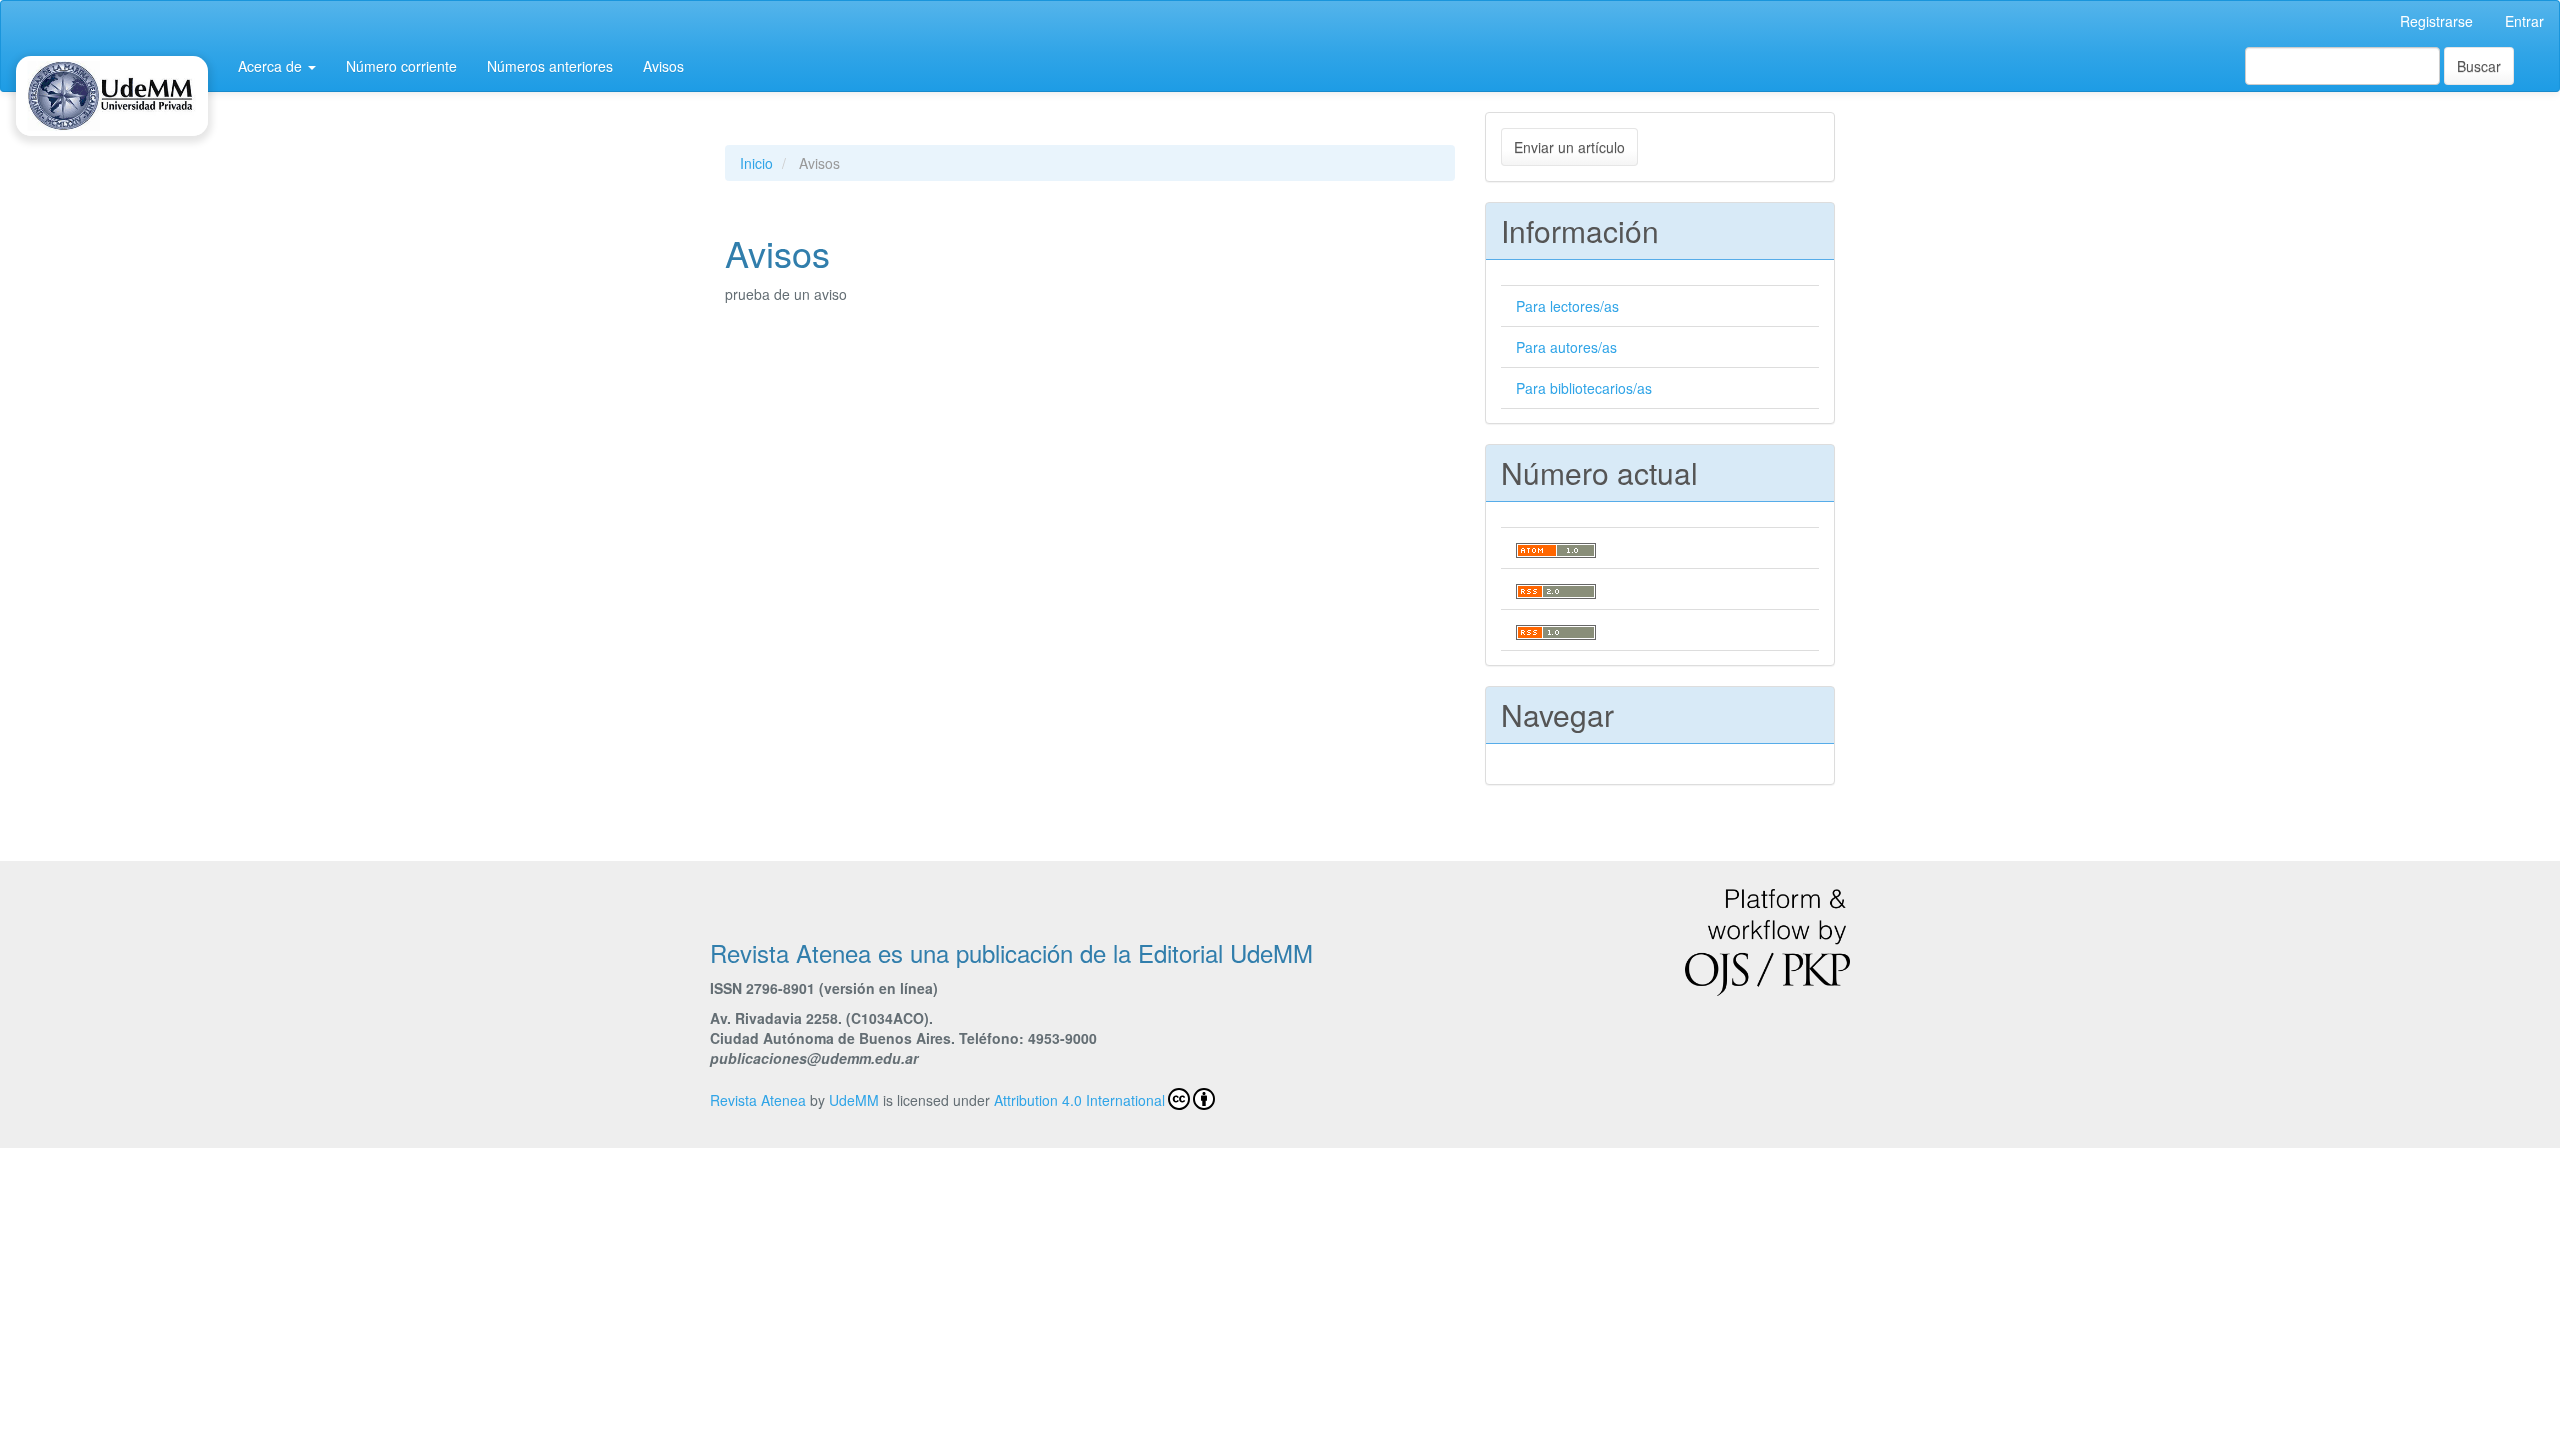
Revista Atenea (758, 1100)
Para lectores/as (1567, 306)
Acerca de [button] (272, 66)
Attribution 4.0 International (1079, 1100)
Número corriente (401, 66)
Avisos (663, 66)
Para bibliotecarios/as (1584, 388)
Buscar (2479, 66)
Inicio (756, 163)
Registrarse (2436, 21)
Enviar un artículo (1569, 147)
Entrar (2524, 21)
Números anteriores (550, 66)
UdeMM (854, 1100)
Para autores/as (1566, 347)
